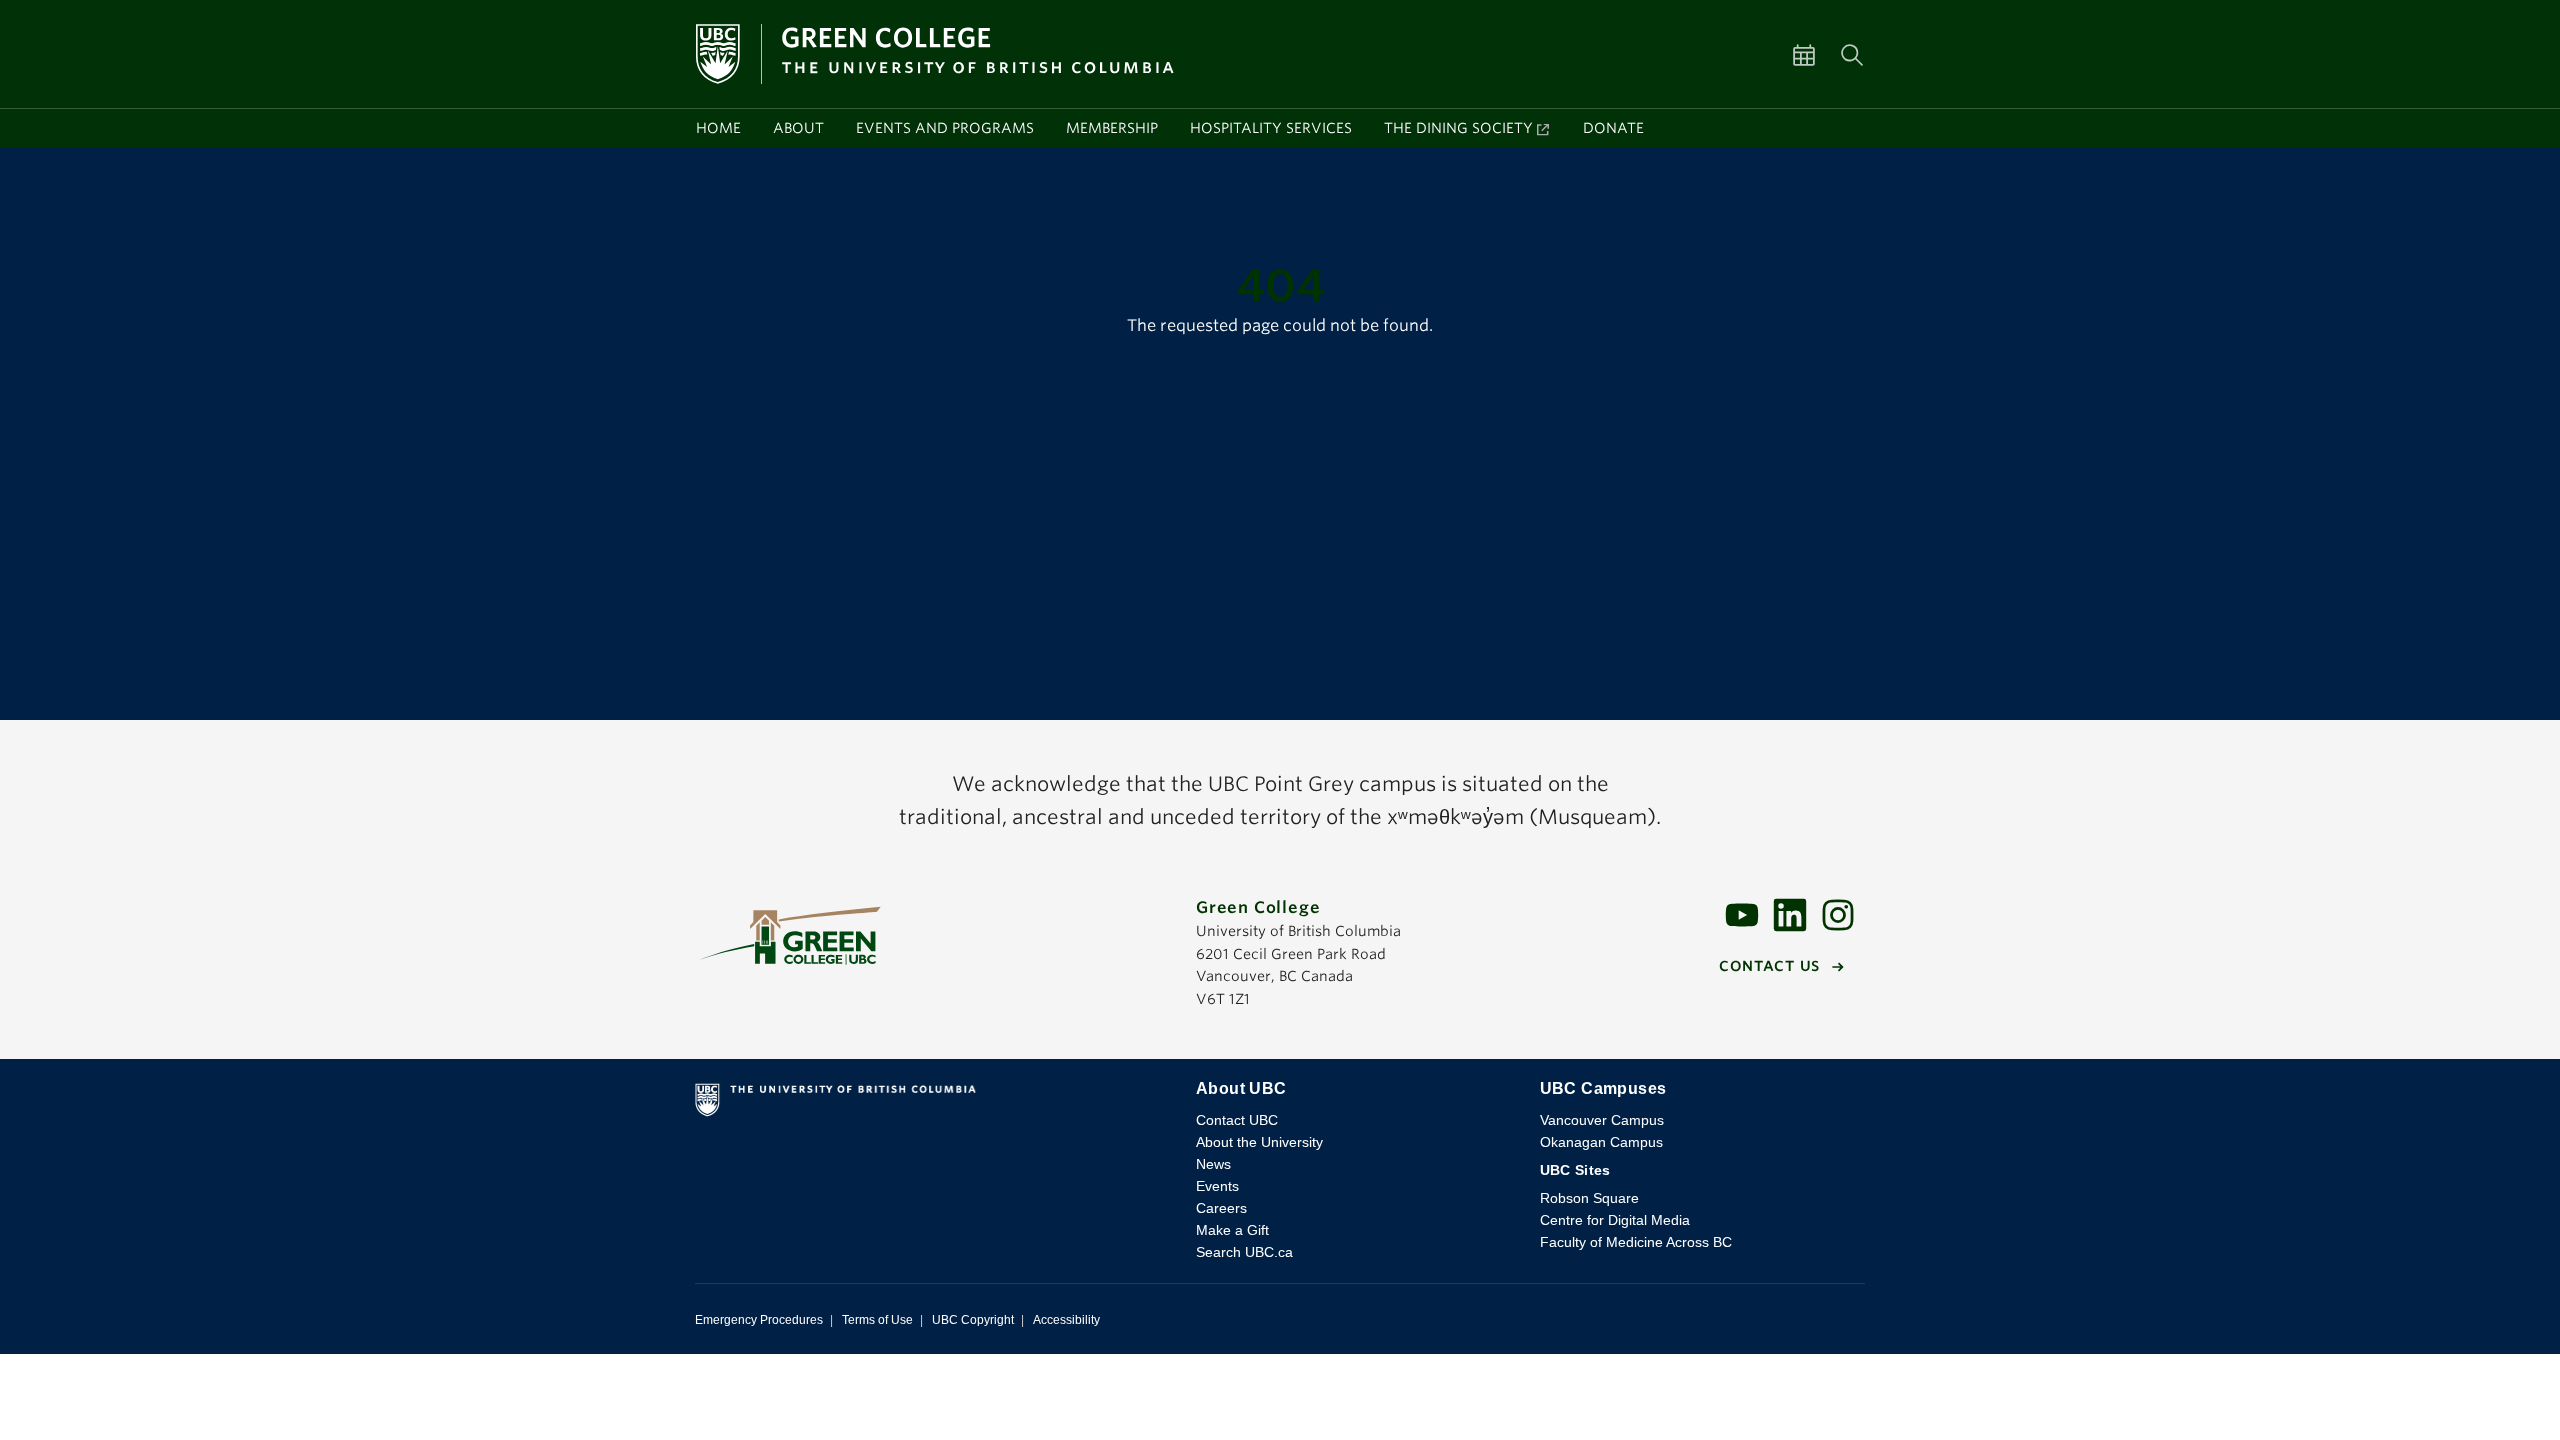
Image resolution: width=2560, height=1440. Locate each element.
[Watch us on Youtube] (1742, 913)
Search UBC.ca (1244, 1252)
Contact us (1769, 966)
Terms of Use (877, 1320)
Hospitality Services (1271, 128)
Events (1217, 1186)
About (798, 128)
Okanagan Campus (1601, 1142)
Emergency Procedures (759, 1320)
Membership (1112, 128)
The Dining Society (1458, 128)
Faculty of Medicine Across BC (1636, 1242)
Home (718, 128)
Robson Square (1589, 1198)
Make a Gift (1232, 1230)
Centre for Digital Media (1615, 1220)
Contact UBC (1237, 1120)
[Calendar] (1816, 54)
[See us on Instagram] (1838, 913)
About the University (1259, 1142)
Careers (1221, 1208)
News (1213, 1164)
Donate (1613, 128)
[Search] (1852, 54)
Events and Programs (945, 128)
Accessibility (1066, 1320)
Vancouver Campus (1602, 1120)
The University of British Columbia (929, 1104)
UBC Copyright (973, 1320)
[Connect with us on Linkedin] (1790, 913)
